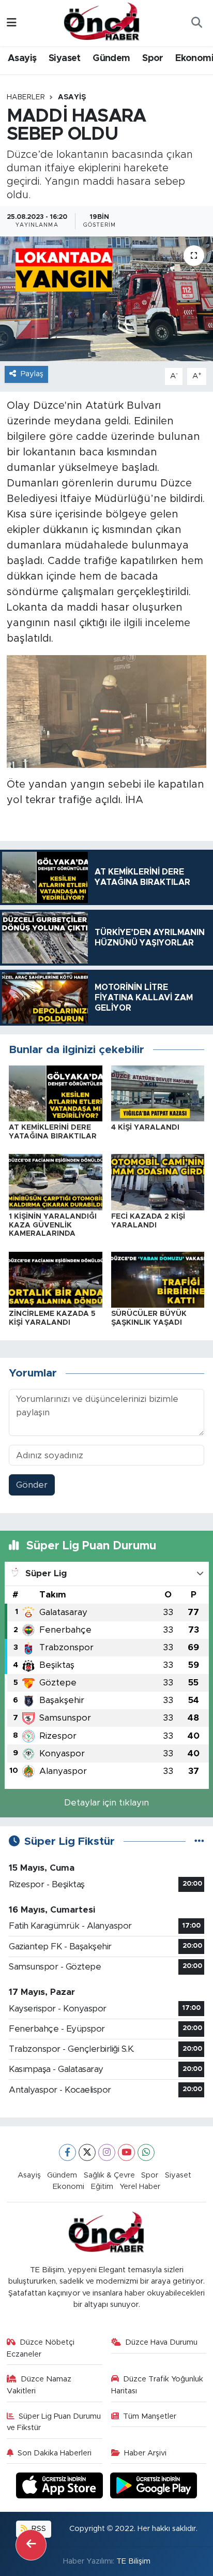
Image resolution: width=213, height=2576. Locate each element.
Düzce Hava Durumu (161, 2342)
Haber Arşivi (145, 2453)
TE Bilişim (133, 2561)
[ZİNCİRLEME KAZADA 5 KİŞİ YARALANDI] (56, 1279)
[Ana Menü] (12, 23)
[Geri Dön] (31, 2545)
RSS (38, 2529)
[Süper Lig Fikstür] (199, 1841)
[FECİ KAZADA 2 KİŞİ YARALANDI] (158, 1182)
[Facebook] (67, 2152)
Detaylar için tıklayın (106, 1803)
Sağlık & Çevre (109, 2175)
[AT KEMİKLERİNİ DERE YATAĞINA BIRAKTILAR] (56, 1093)
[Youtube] (126, 2152)
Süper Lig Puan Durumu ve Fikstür (54, 2422)
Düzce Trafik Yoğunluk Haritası (157, 2385)
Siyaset (65, 58)
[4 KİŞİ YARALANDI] (158, 1093)
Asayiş (22, 58)
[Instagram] (107, 2152)
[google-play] (154, 2487)
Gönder (32, 1485)
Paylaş (32, 374)
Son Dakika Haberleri (55, 2453)
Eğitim (102, 2187)
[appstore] (61, 2487)
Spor (153, 58)
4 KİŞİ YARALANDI (145, 1128)
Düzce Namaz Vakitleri (39, 2385)
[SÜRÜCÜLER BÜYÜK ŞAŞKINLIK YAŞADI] (158, 1279)
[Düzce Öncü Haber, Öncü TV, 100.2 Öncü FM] (102, 22)
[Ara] (196, 23)
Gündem (111, 58)
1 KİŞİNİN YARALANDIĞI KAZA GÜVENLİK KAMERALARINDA (53, 1225)
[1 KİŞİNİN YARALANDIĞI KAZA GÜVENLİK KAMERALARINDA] (56, 1182)
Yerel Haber (140, 2187)
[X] (87, 2152)
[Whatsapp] (146, 2152)
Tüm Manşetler (150, 2416)
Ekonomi (69, 2187)
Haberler (26, 97)
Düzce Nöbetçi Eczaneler (41, 2348)
